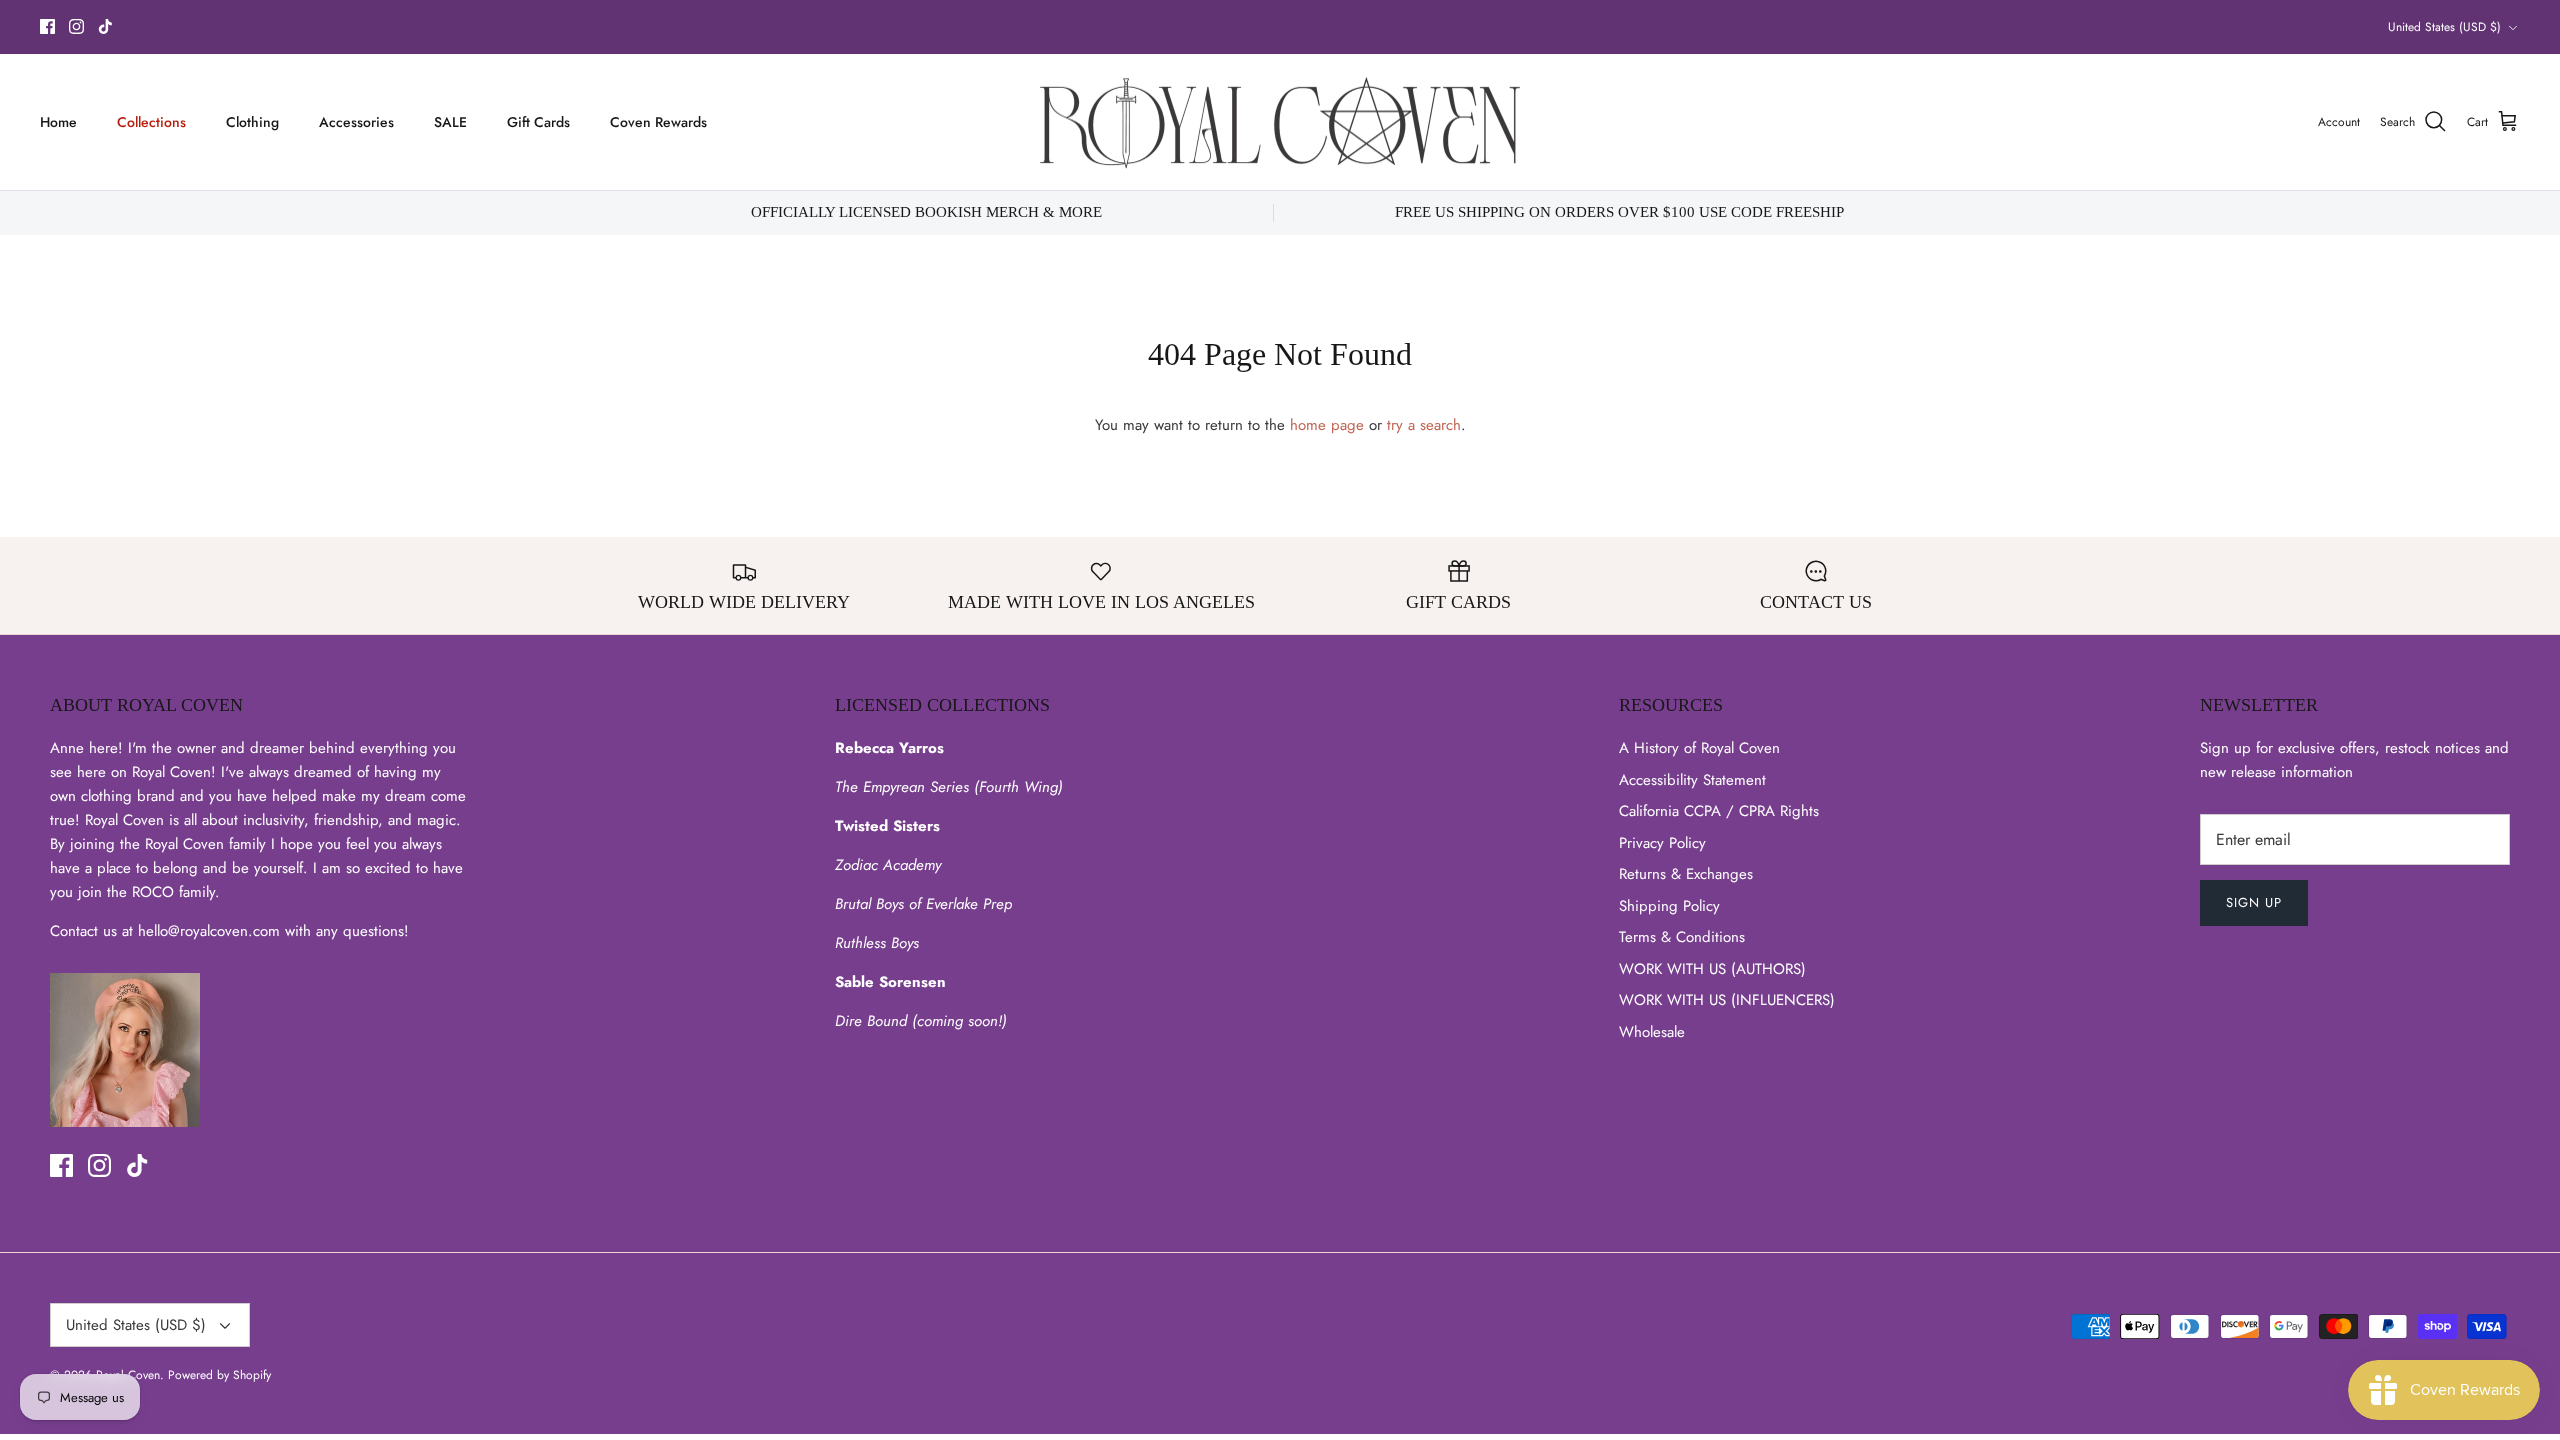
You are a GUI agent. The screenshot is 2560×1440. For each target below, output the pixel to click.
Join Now (1434, 953)
